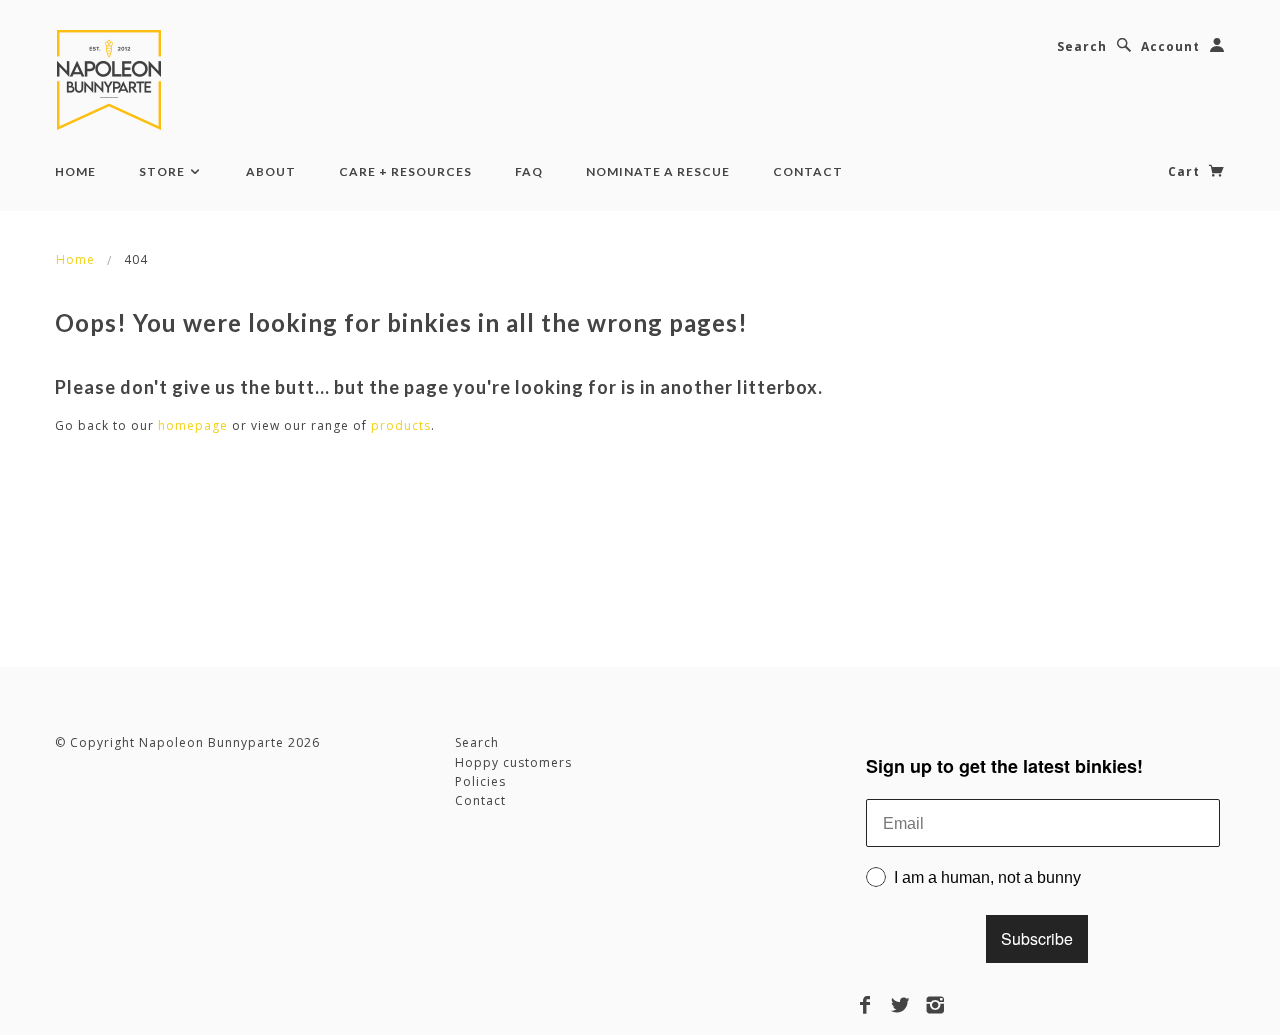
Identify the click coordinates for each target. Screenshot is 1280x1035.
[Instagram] (935, 1005)
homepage (193, 425)
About (271, 171)
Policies (480, 781)
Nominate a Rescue (658, 171)
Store (163, 171)
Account (1170, 46)
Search (1082, 46)
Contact (808, 171)
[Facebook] (865, 1005)
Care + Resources (405, 171)
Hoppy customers (513, 762)
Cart (1186, 171)
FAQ (529, 171)
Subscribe (1037, 938)
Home (75, 171)
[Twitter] (900, 1005)
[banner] (113, 80)
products (401, 425)
